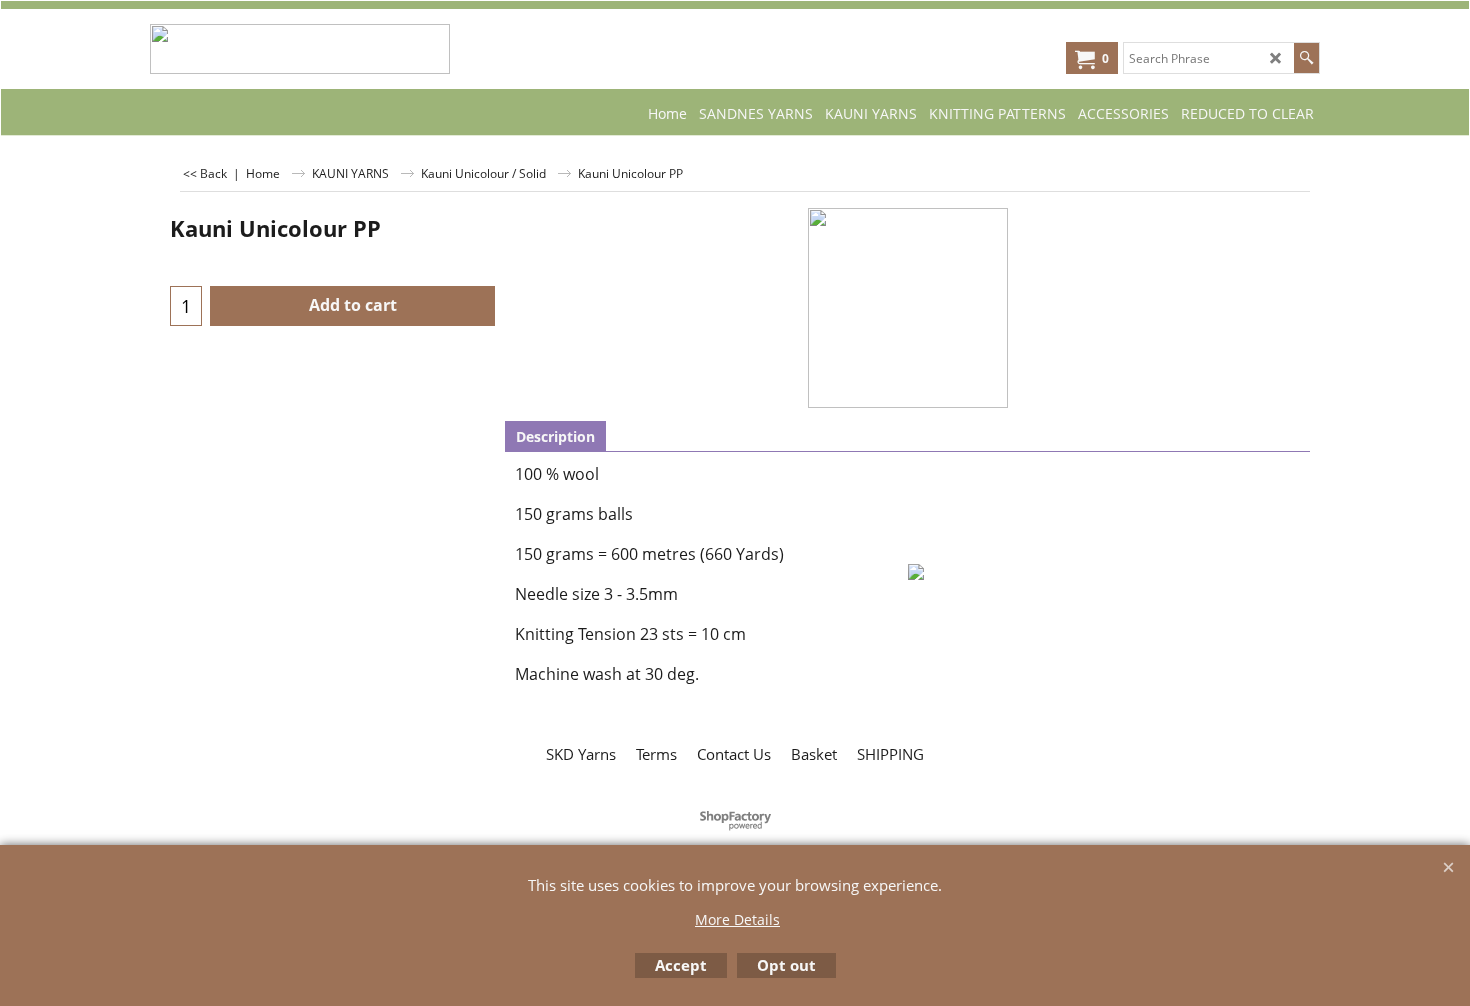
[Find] (1306, 58)
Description (555, 436)
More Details (737, 919)
